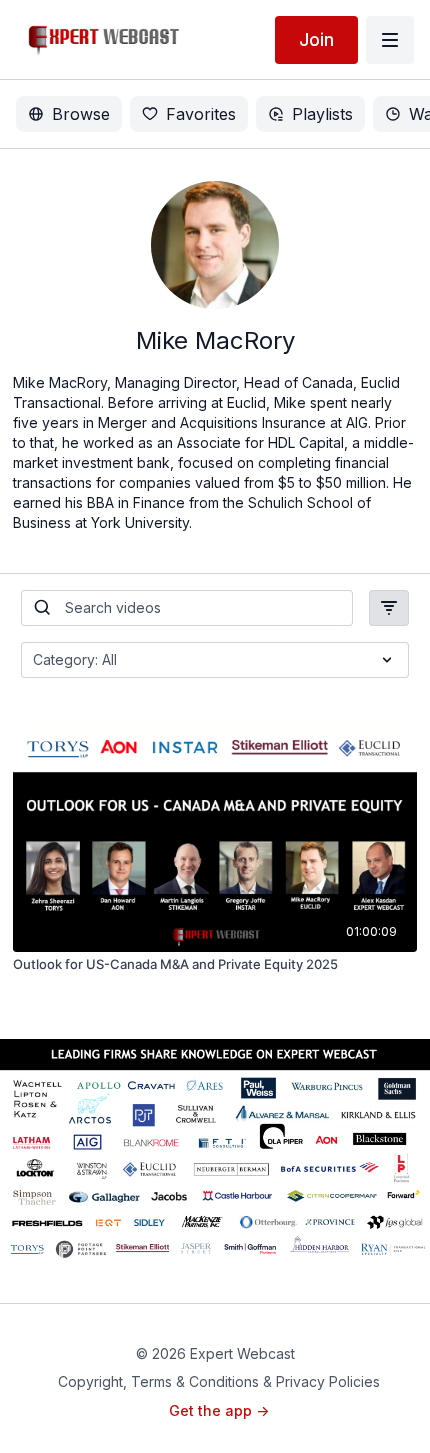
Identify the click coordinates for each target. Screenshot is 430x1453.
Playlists (322, 114)
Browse (81, 114)
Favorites (201, 114)
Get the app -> (219, 1410)
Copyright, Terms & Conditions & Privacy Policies (219, 1381)
